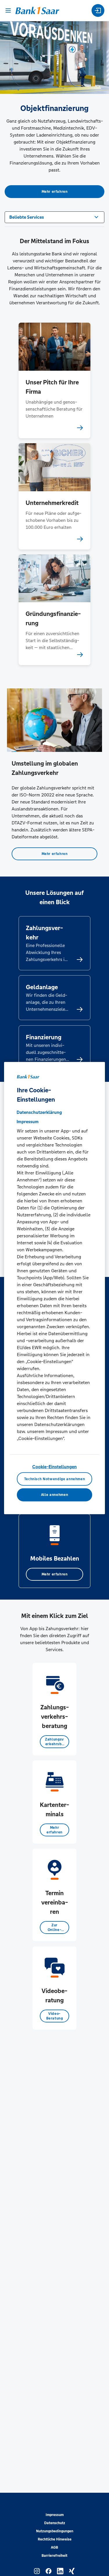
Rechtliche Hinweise (55, 2539)
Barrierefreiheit (54, 2556)
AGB (54, 2547)
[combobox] (54, 217)
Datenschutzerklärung (39, 1112)
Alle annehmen (54, 1495)
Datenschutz (55, 2523)
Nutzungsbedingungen (55, 2531)
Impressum (55, 2515)
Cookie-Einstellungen (54, 1467)
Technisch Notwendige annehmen (55, 1479)
